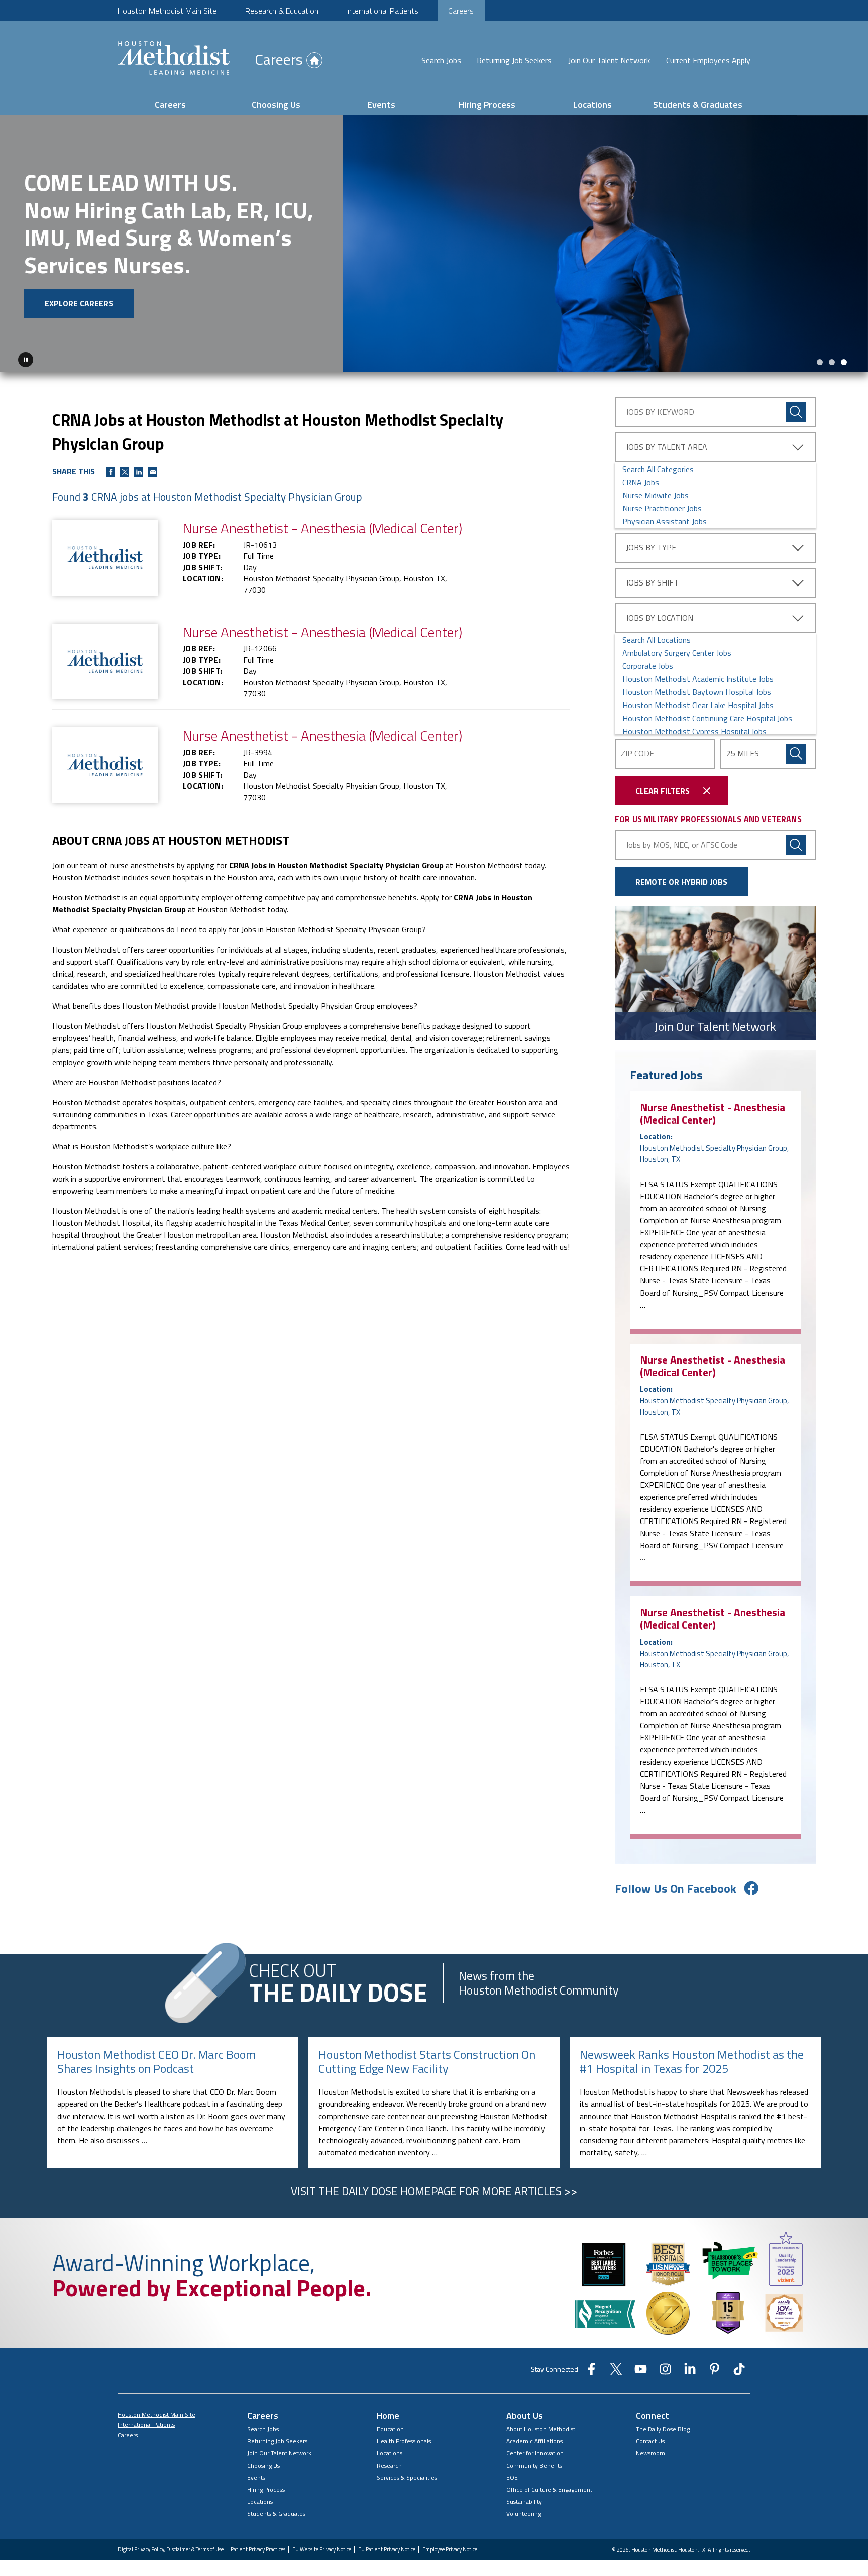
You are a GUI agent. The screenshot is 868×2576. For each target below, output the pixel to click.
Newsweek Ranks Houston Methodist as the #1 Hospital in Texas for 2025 (692, 2062)
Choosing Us (276, 105)
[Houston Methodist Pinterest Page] (715, 2372)
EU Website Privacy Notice (322, 2550)
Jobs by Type (651, 547)
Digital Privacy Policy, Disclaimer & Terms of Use (171, 2550)
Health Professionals (404, 2441)
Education (390, 2429)
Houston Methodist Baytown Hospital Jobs (697, 692)
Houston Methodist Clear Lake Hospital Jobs (698, 705)
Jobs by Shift (652, 582)
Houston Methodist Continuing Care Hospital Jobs (707, 718)
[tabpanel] (434, 244)
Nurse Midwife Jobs (656, 495)
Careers (461, 11)
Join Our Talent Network (609, 60)
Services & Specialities (407, 2477)
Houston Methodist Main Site (167, 11)
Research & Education (282, 11)
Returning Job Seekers (514, 60)
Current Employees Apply (708, 60)
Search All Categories (658, 469)
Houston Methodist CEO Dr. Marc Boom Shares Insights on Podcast (156, 2062)
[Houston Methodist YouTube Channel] (641, 2372)
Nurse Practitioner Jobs (662, 508)
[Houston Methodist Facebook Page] (591, 2372)
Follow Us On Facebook (676, 1888)
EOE (512, 2477)
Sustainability (524, 2501)
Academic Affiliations (534, 2441)
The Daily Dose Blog (663, 2429)
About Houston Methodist (541, 2429)
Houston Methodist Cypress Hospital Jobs (694, 731)
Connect (653, 2416)
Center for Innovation (535, 2453)
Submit (796, 754)
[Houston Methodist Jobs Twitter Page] (616, 2372)
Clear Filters (663, 791)
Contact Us (650, 2441)
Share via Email (153, 472)
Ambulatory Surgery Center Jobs (677, 653)
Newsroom (650, 2453)
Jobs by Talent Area (667, 447)
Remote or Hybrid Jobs (681, 882)
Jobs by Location (660, 618)
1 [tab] (820, 362)
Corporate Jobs (648, 666)
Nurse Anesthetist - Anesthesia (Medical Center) (713, 1114)
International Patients (382, 11)
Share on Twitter (125, 472)
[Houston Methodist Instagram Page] (665, 2372)
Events (381, 105)
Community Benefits (534, 2465)
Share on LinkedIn (139, 472)
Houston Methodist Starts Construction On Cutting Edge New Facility (427, 2062)
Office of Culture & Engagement (549, 2489)
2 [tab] (832, 362)
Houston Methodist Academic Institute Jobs (698, 679)
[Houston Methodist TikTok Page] (739, 2372)
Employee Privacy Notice (450, 2550)
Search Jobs (441, 60)
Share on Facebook (111, 472)
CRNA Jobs (641, 482)
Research (389, 2465)
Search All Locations (657, 640)
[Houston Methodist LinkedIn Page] (690, 2372)
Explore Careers (79, 303)
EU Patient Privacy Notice (387, 2550)
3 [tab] (844, 362)
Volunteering (524, 2513)
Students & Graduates (698, 105)
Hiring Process (487, 105)
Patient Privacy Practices (258, 2550)
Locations (592, 105)
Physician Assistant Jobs (665, 521)
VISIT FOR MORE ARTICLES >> (434, 2191)
